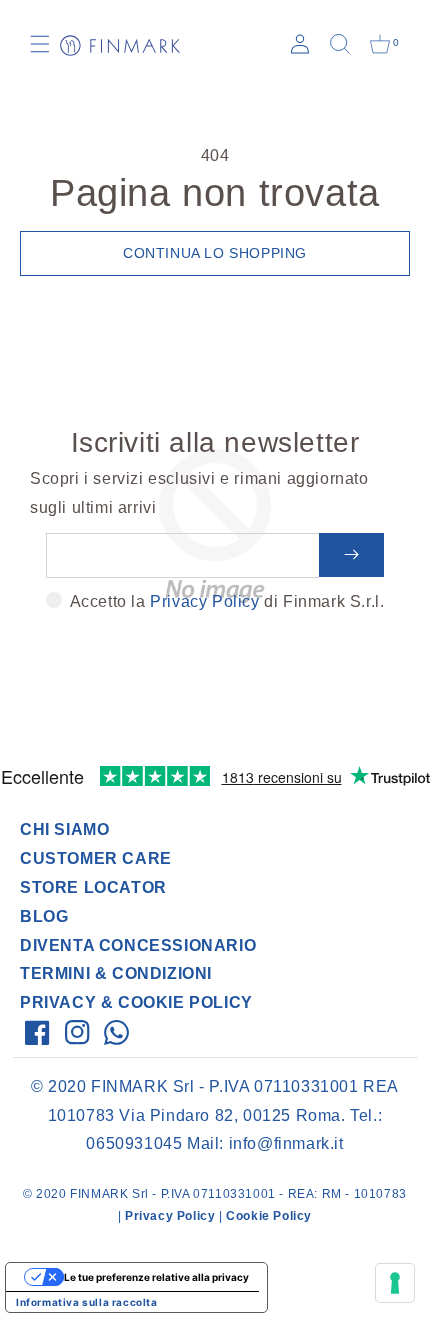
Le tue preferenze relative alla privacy (156, 1277)
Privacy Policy (204, 601)
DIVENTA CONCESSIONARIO (138, 945)
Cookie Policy (269, 1216)
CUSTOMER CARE (96, 858)
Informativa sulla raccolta (87, 1302)
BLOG (44, 916)
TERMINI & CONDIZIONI (116, 973)
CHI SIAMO (64, 829)
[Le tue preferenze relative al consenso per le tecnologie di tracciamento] (395, 1283)
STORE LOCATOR (93, 887)
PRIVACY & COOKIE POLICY (136, 1002)
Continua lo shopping (215, 253)
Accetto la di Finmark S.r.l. (227, 601)
